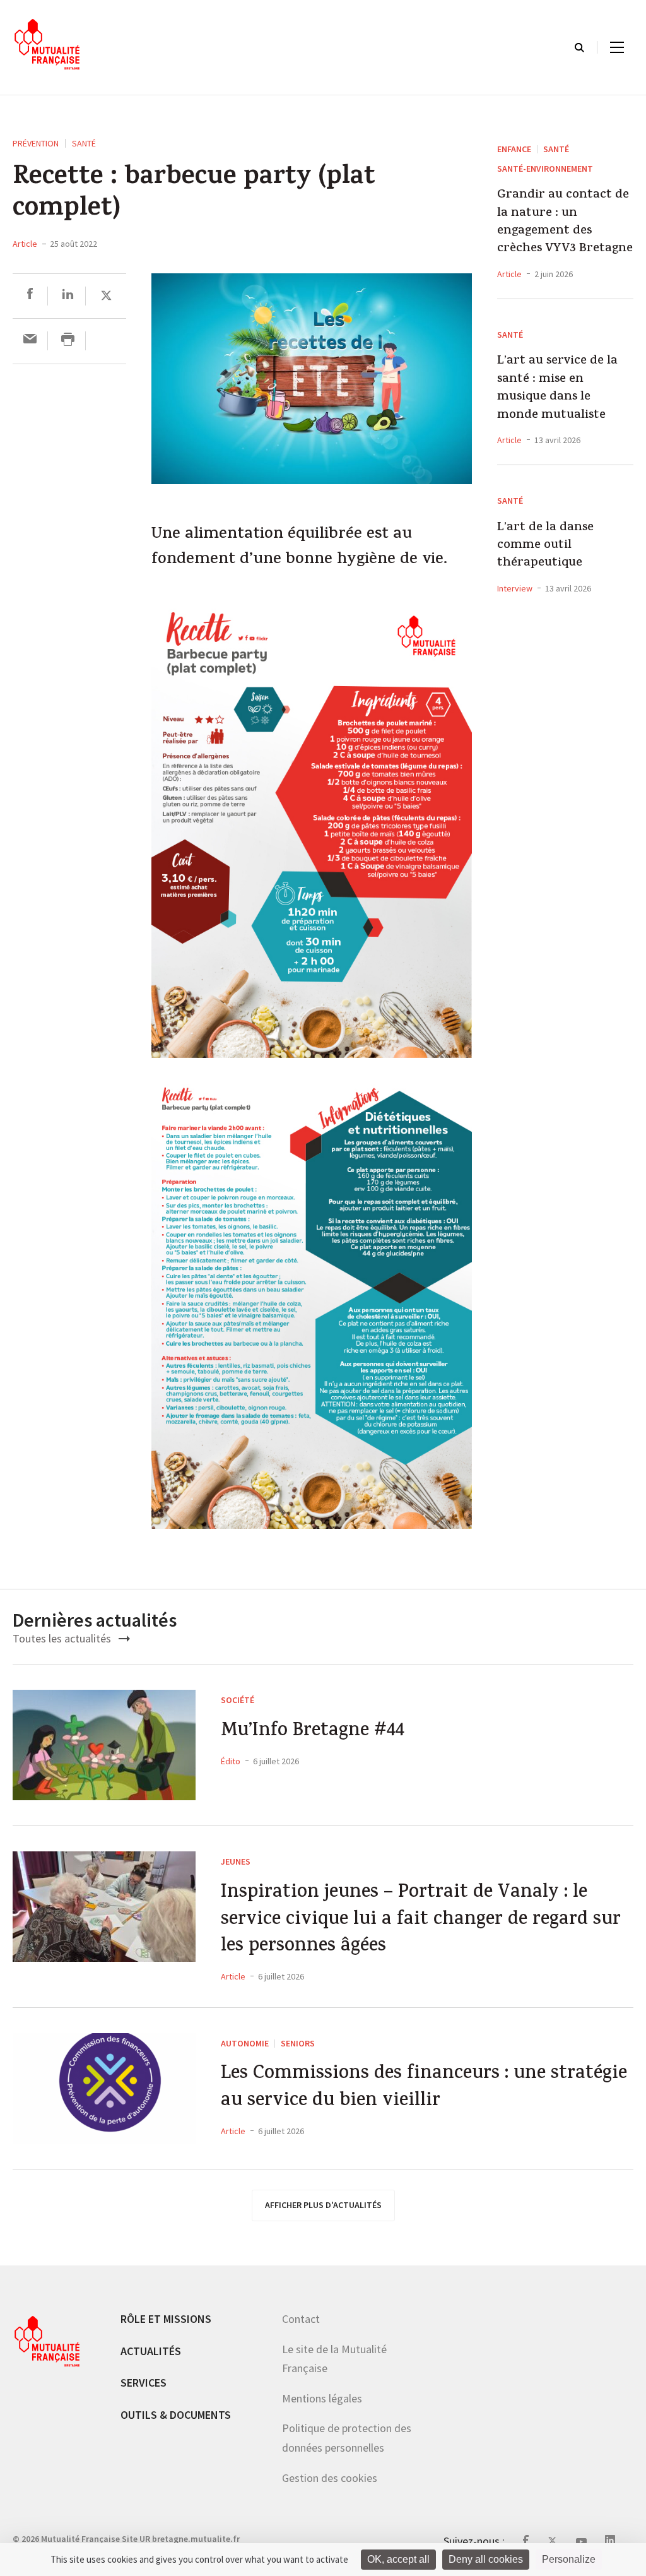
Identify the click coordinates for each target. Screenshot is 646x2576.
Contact (301, 2319)
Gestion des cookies (330, 2477)
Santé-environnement (545, 169)
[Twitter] (106, 296)
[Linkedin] (68, 296)
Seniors (298, 2043)
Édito (231, 1761)
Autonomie (245, 2043)
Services (144, 2383)
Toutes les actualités (63, 1638)
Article (25, 244)
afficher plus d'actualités (323, 2205)
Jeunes (236, 1861)
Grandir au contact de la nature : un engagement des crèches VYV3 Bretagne (565, 223)
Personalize (569, 2559)
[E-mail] (30, 341)
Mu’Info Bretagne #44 (313, 1732)
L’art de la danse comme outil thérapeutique (545, 546)
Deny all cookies (486, 2559)
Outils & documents (176, 2414)
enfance (514, 149)
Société (238, 1700)
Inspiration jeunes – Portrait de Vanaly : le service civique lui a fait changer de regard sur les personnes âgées (421, 1921)
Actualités (151, 2350)
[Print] (68, 341)
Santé (84, 143)
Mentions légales (322, 2398)
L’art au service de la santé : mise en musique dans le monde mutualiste (557, 389)
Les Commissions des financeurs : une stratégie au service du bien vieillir (424, 2088)
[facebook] (30, 296)
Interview (515, 588)
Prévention (36, 143)
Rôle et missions (166, 2319)
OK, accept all (398, 2559)
